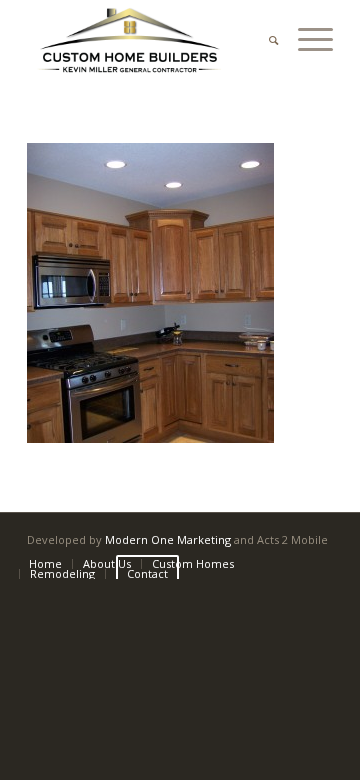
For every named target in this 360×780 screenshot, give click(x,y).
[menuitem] (263, 40)
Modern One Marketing (168, 539)
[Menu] (305, 40)
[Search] (263, 40)
